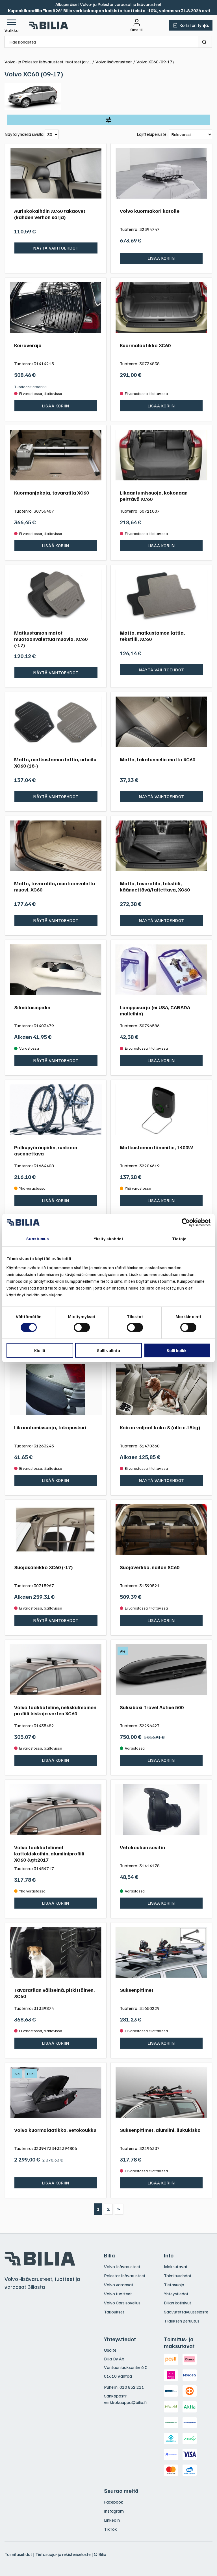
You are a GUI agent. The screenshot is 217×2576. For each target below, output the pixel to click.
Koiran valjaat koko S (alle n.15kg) (160, 1427)
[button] (12, 25)
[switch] (82, 1327)
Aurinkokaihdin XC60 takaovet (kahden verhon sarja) (50, 214)
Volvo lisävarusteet (122, 2266)
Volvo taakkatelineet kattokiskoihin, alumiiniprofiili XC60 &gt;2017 (49, 1853)
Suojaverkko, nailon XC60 (150, 1567)
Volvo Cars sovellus (122, 2303)
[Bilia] (49, 25)
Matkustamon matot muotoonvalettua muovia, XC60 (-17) (51, 639)
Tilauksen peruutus (182, 2321)
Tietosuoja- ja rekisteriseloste (63, 2554)
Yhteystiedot (176, 2294)
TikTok (110, 2529)
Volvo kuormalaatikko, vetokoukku (55, 2130)
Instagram (114, 2511)
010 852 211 (132, 2387)
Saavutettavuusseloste (186, 2312)
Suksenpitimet (137, 1990)
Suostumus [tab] (38, 1238)
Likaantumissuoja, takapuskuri (50, 1427)
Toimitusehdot (178, 2276)
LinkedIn (112, 2520)
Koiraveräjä (28, 345)
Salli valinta (108, 1350)
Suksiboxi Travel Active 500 (152, 1707)
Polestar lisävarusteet (125, 2276)
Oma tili (137, 30)
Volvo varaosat (119, 2285)
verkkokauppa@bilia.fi (125, 2402)
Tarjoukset (114, 2312)
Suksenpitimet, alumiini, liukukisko (160, 2130)
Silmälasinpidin (32, 1007)
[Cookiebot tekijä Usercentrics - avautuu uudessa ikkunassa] (186, 1222)
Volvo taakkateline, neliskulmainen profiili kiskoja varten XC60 (55, 1710)
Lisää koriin (161, 258)
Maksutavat (176, 2266)
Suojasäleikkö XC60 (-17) (44, 1567)
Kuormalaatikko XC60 (145, 345)
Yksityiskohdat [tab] (108, 1238)
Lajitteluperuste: (152, 134)
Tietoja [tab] (179, 1238)
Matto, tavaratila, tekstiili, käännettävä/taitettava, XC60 (155, 886)
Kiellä (40, 1350)
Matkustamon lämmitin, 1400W (156, 1147)
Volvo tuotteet (118, 2294)
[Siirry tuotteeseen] (56, 173)
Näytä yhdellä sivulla (24, 134)
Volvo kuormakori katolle (150, 211)
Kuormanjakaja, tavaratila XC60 (52, 493)
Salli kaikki (177, 1350)
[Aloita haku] (205, 42)
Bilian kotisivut (178, 2303)
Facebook (114, 2502)
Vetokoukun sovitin (142, 1847)
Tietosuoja (174, 2285)
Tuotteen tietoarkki (30, 387)
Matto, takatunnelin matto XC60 (158, 759)
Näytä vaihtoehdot (56, 248)
